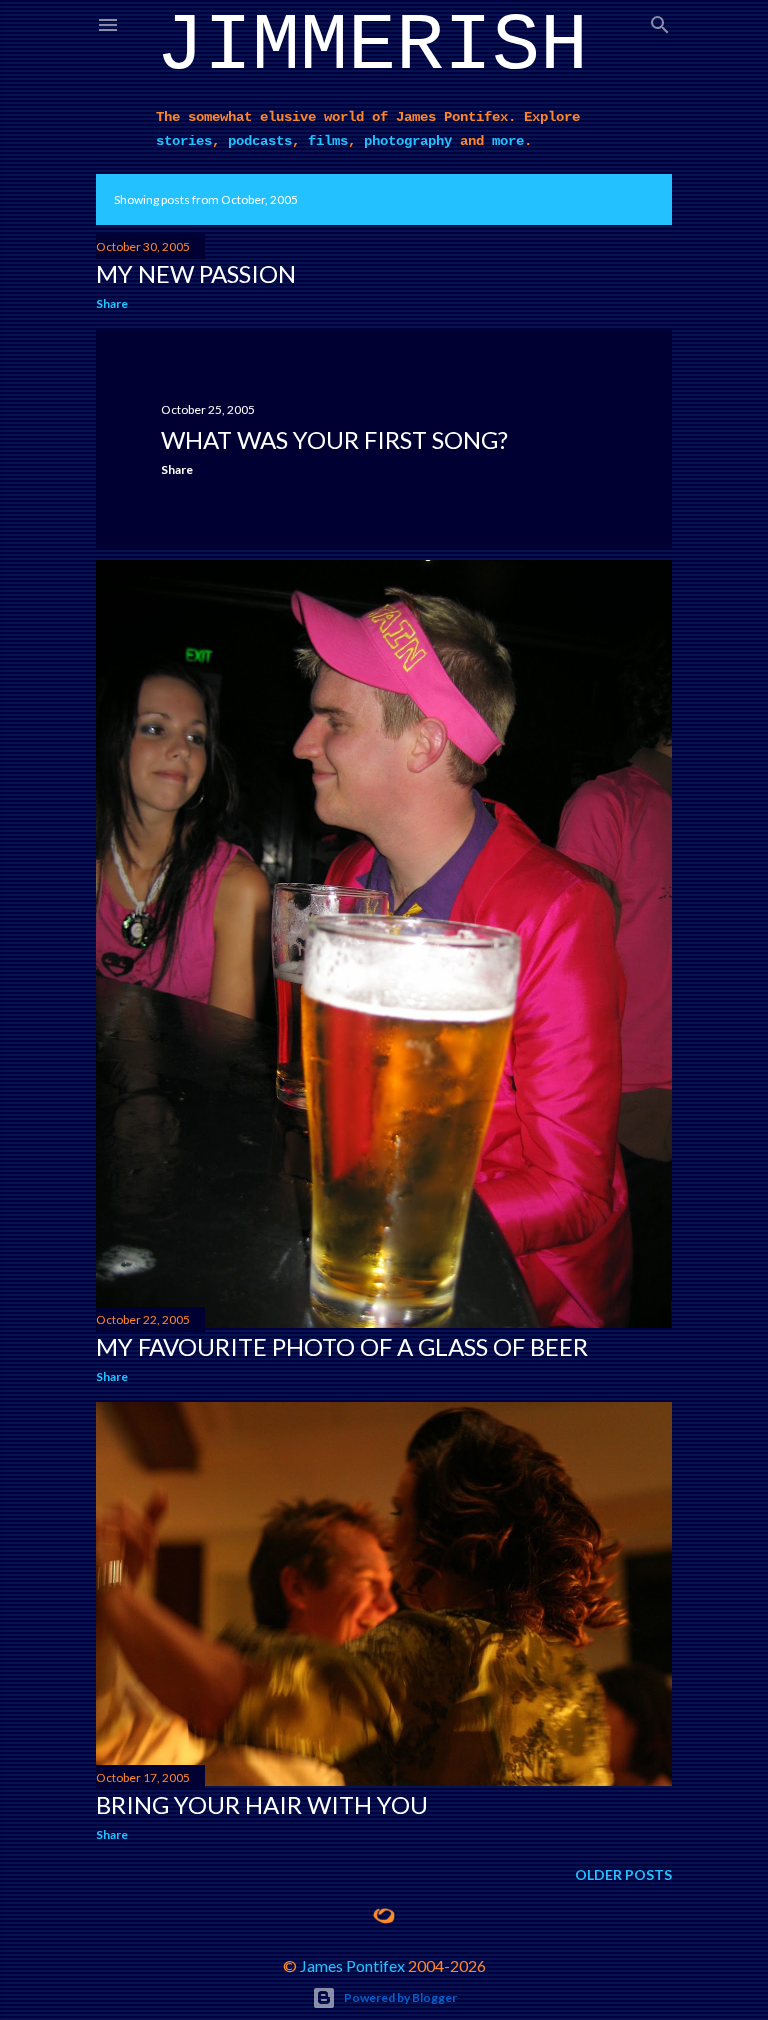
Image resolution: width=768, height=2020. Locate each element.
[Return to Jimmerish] (384, 1916)
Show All (623, 199)
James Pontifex (352, 1965)
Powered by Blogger (400, 1997)
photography (408, 141)
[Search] (660, 20)
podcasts (260, 141)
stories (184, 141)
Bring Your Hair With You (262, 1804)
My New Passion (196, 273)
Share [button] (112, 303)
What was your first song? (334, 439)
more (508, 141)
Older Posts (623, 1874)
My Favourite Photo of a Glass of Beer (342, 1346)
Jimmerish (372, 46)
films (328, 141)
